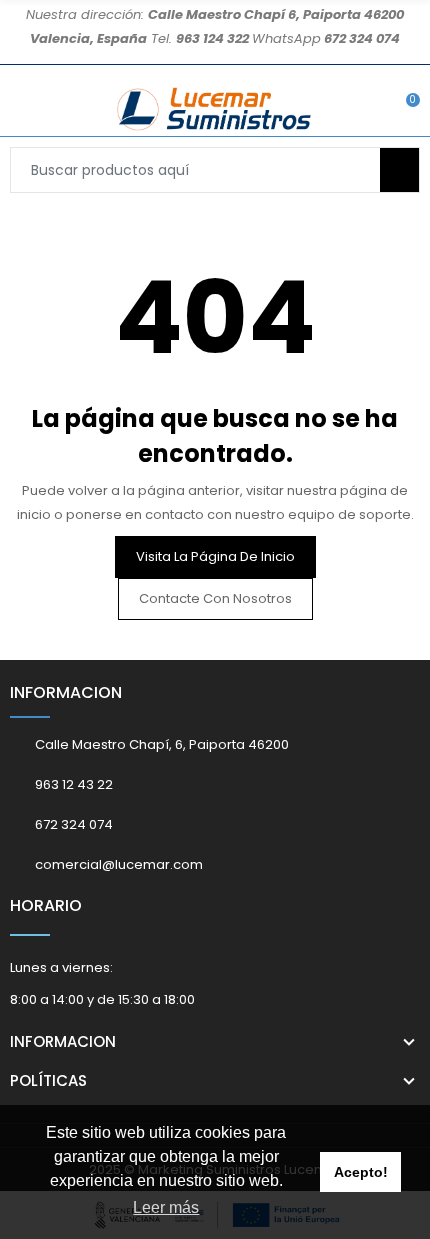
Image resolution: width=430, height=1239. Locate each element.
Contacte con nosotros (215, 598)
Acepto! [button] (361, 1172)
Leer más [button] (166, 1207)
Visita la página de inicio (215, 556)
